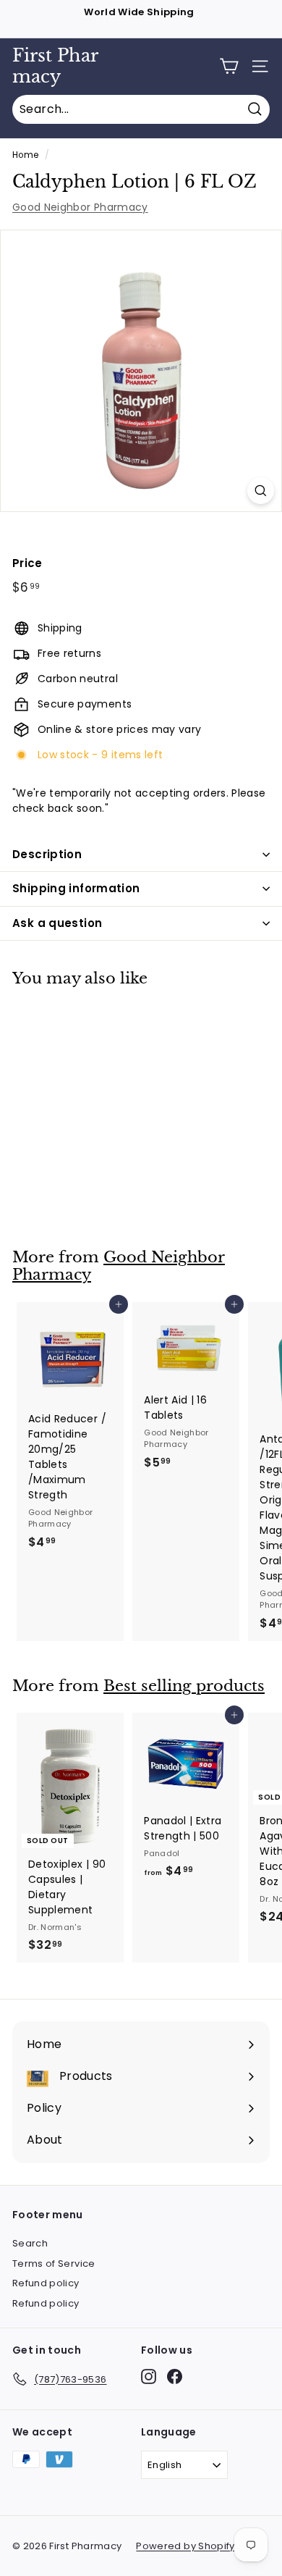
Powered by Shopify (185, 2546)
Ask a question (57, 923)
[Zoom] (261, 491)
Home (25, 155)
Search (30, 2243)
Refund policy (46, 2283)
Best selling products (184, 1686)
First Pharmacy (55, 66)
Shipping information (76, 888)
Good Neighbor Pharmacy (80, 207)
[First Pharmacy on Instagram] (149, 2376)
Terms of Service (54, 2264)
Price (27, 563)
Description (47, 854)
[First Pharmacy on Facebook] (175, 2376)
